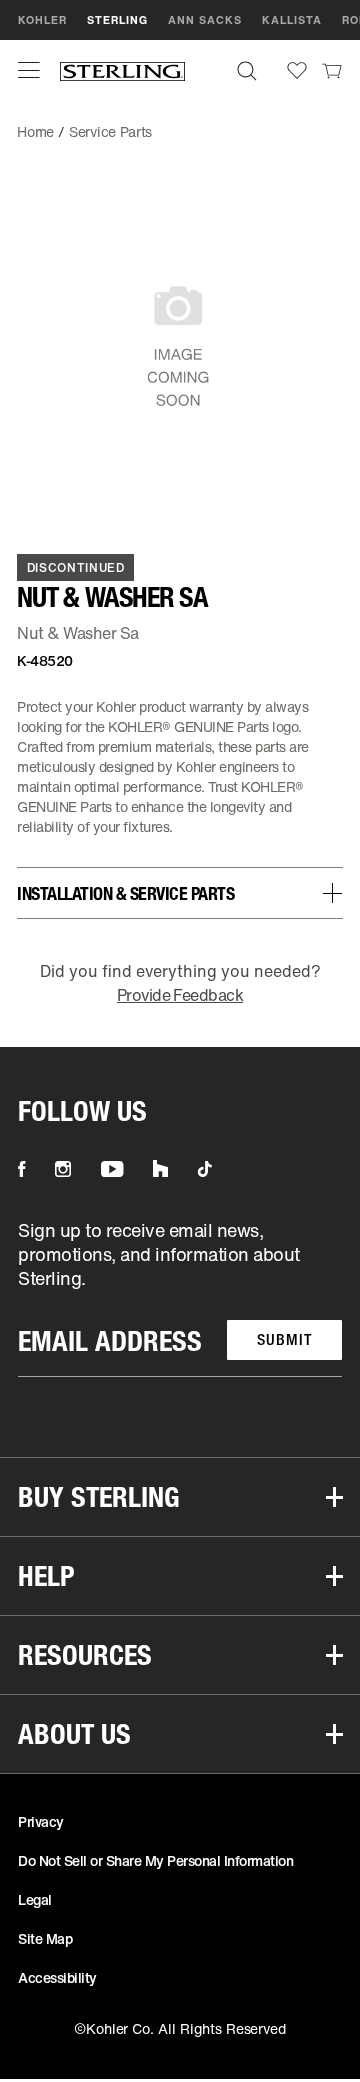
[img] (122, 70)
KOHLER (42, 20)
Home (35, 131)
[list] (180, 1297)
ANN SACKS (205, 20)
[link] (332, 70)
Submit (284, 1339)
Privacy (41, 1821)
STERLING (117, 20)
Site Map (45, 1938)
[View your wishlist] (297, 70)
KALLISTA (292, 20)
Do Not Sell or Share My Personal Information (155, 1860)
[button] (29, 70)
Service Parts (110, 131)
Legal (35, 1899)
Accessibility (57, 1977)
